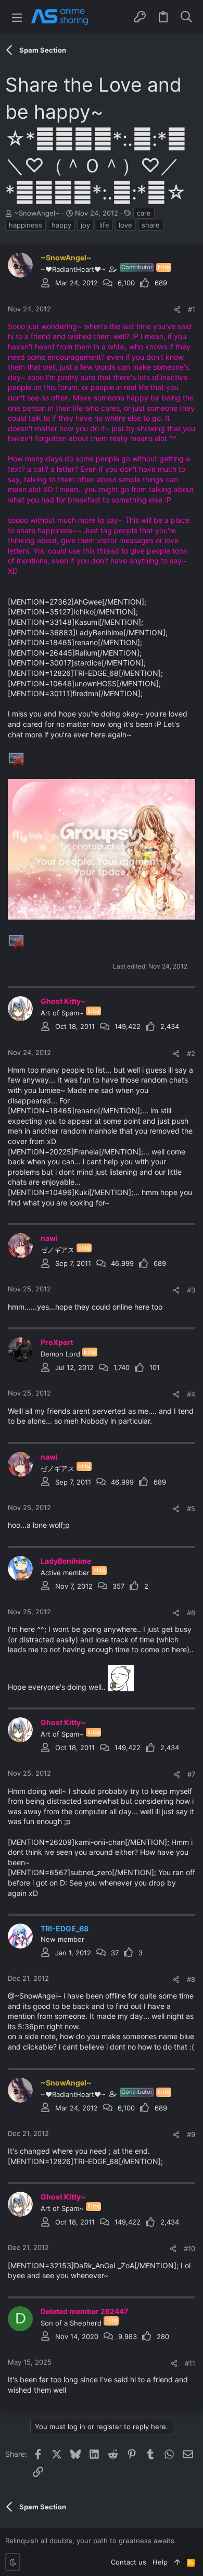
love (125, 225)
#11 (190, 2363)
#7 (191, 1774)
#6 (191, 1613)
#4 (191, 1394)
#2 (191, 1053)
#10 (189, 2248)
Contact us (129, 2562)
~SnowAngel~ (37, 213)
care (144, 213)
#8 (191, 1979)
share (151, 225)
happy (61, 225)
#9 (191, 2134)
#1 (192, 309)
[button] (17, 17)
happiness (26, 225)
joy (85, 225)
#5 (191, 1509)
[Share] (177, 310)
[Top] (177, 2562)
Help (160, 2562)
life (104, 225)
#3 (191, 1290)
